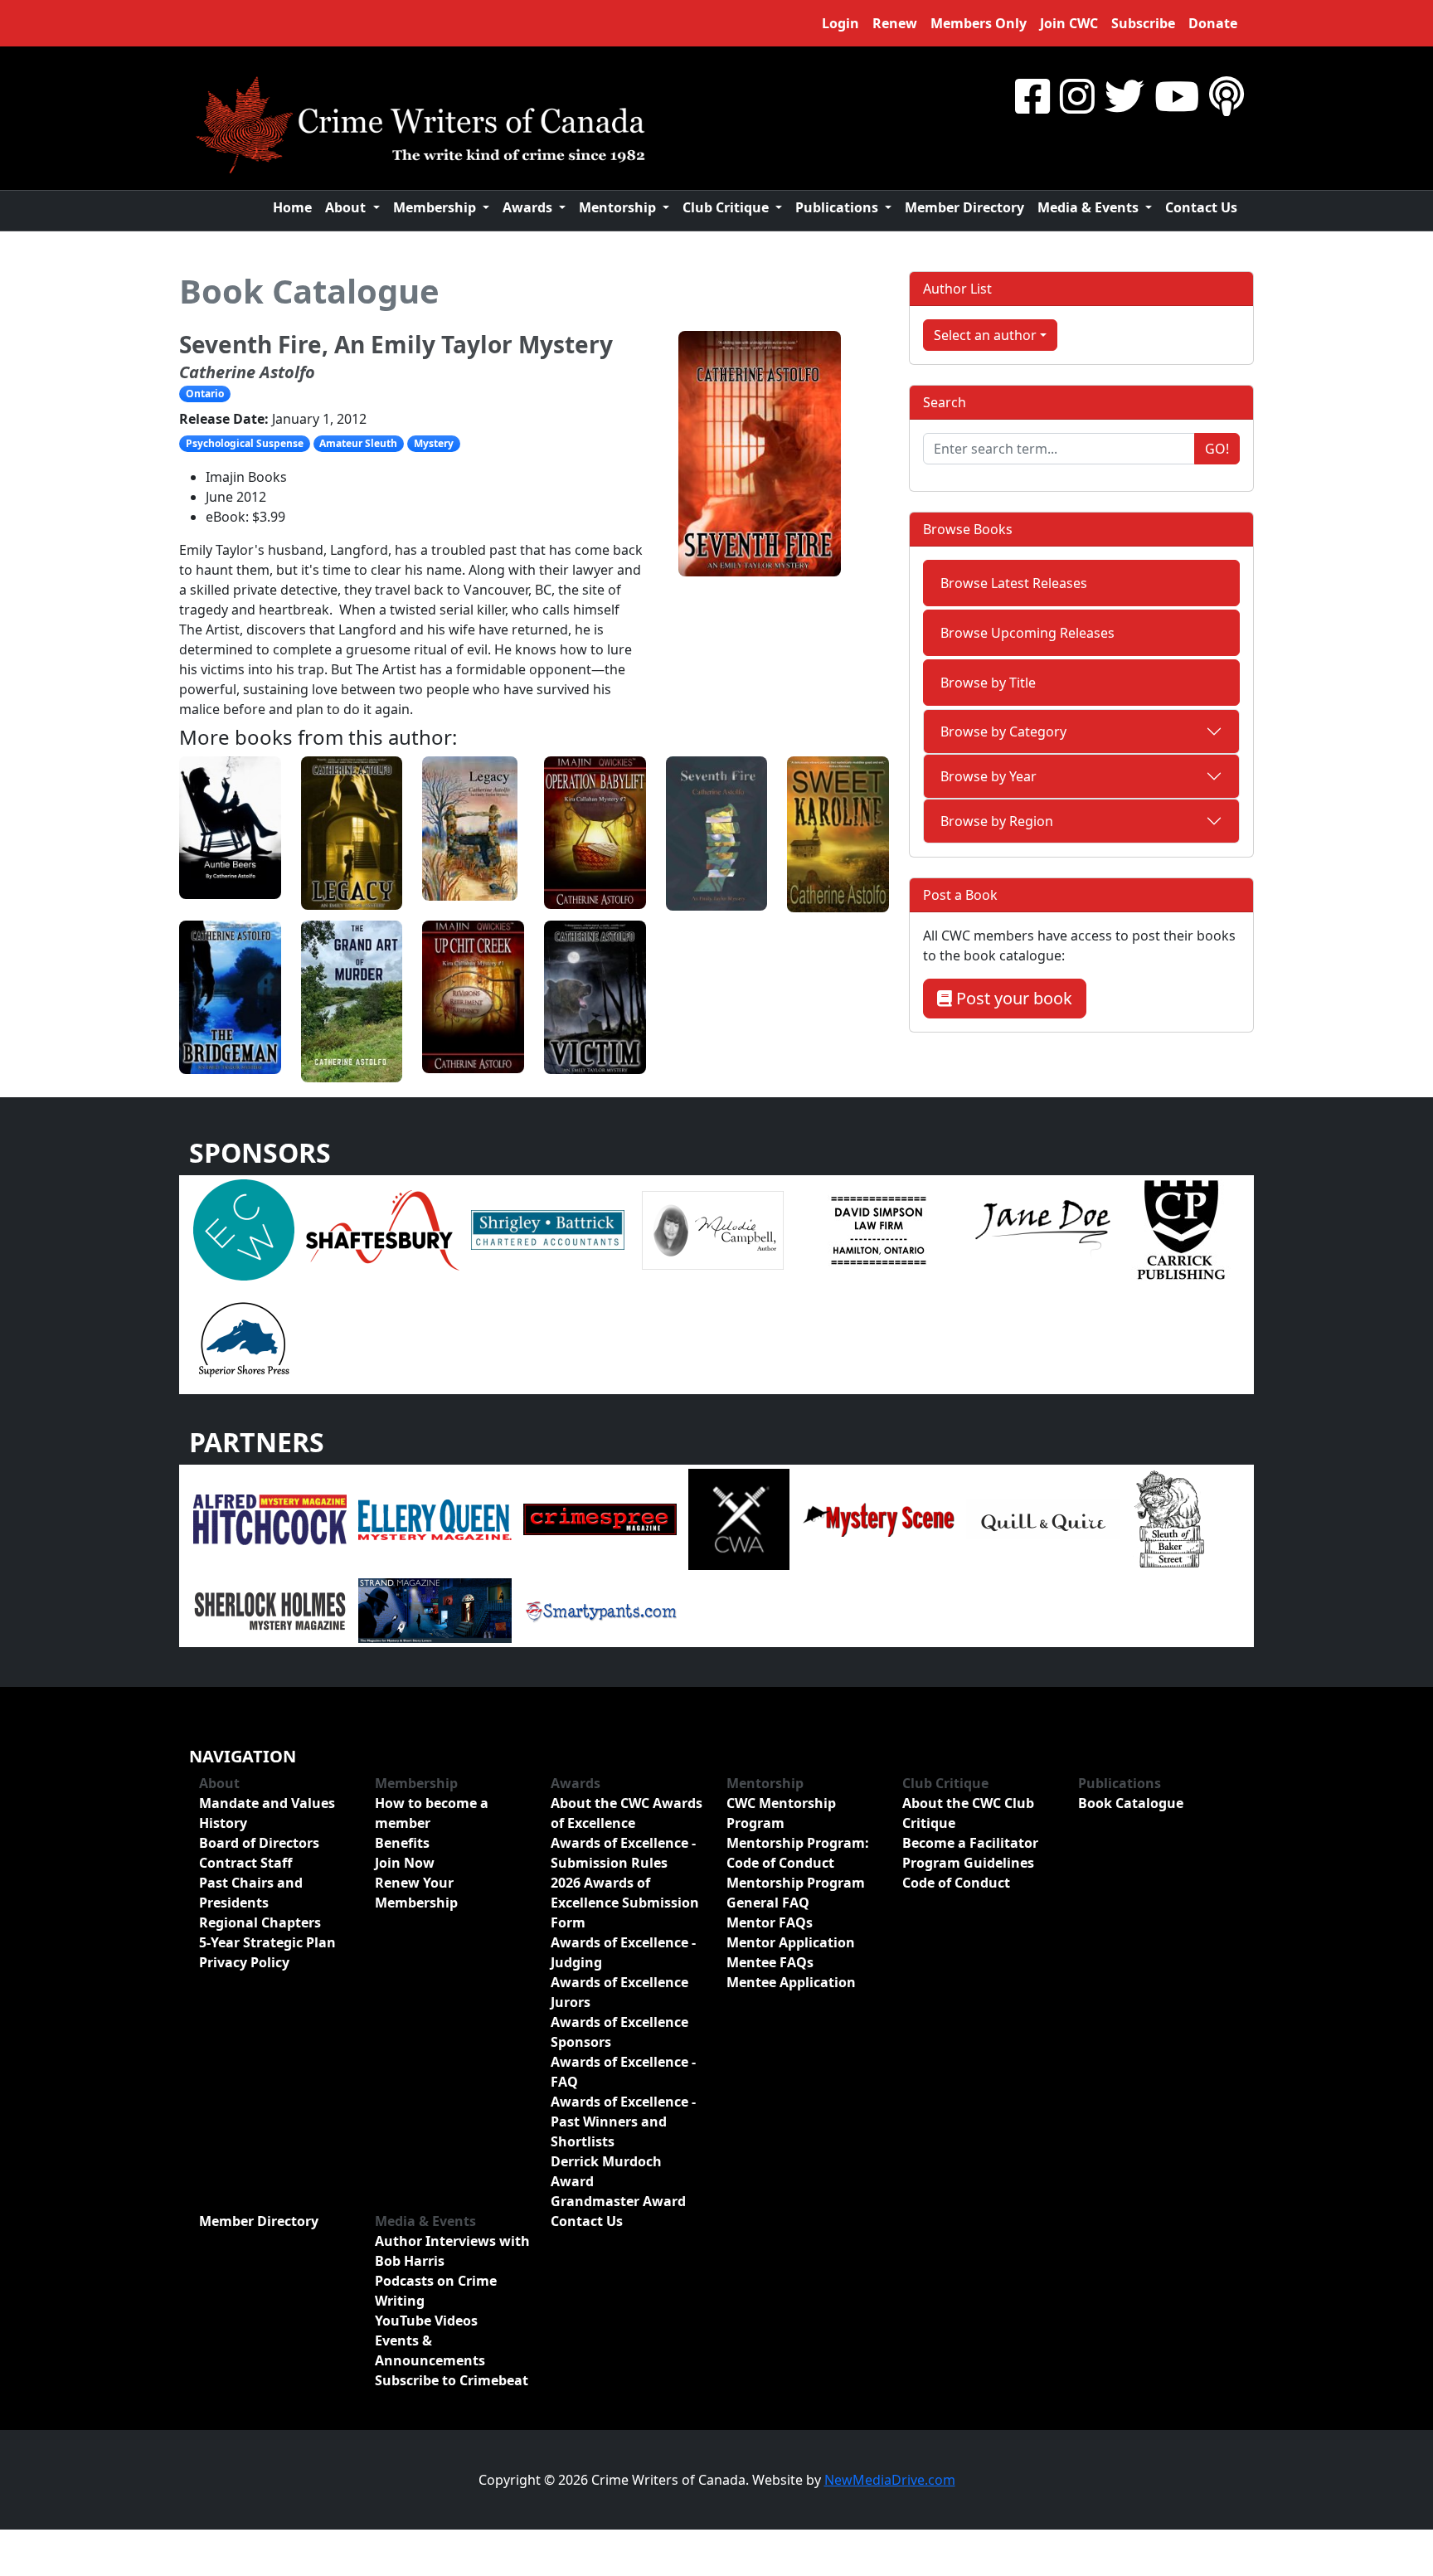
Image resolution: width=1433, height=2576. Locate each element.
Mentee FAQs (770, 1962)
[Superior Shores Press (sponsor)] (244, 1339)
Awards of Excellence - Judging (623, 1952)
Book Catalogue (309, 291)
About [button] (347, 207)
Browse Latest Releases (1014, 583)
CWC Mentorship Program (781, 1813)
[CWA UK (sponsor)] (739, 1519)
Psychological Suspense (245, 443)
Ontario (205, 394)
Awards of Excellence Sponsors (619, 2032)
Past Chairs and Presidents (251, 1893)
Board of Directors (259, 1843)
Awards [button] (529, 207)
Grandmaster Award (618, 2201)
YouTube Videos (426, 2321)
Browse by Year (989, 776)
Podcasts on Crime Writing (436, 2291)
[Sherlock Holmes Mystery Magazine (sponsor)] (270, 1610)
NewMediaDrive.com (890, 2480)
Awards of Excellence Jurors (619, 1992)
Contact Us (1201, 207)
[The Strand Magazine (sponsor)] (435, 1610)
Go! (1217, 449)
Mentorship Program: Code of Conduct (798, 1853)
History (223, 1823)
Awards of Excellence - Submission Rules (623, 1853)
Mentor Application (791, 1942)
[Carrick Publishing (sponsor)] (1182, 1229)
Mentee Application (791, 1982)
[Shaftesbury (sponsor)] (383, 1229)
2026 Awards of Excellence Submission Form (625, 1903)
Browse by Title (988, 683)
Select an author (985, 335)
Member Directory (964, 207)
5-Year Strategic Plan (267, 1942)
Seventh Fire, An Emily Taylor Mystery (396, 344)
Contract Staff (245, 1863)
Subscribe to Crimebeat (452, 2380)
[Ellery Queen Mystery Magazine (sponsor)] (435, 1519)
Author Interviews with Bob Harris (452, 2251)
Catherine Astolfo (247, 372)
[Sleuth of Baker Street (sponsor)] (1168, 1519)
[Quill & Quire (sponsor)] (1043, 1519)
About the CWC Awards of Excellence (627, 1813)
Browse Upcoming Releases (1027, 633)
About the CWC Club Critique (968, 1813)
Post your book (1012, 998)
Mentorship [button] (619, 207)
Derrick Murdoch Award (606, 2171)
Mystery (434, 443)
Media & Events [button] (1090, 207)
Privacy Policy (244, 1962)
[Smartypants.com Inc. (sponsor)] (600, 1610)
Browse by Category (1003, 731)
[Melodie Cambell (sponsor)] (713, 1229)
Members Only (979, 23)
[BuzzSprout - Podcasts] (1227, 96)
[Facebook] (1032, 96)
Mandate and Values (267, 1803)
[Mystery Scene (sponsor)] (878, 1519)
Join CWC (1069, 23)
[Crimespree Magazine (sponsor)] (600, 1519)
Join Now (405, 1863)
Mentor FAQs (770, 1922)
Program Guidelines (968, 1863)
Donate (1213, 23)
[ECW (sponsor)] (244, 1229)
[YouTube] (1177, 96)
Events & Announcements (430, 2350)
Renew (895, 23)
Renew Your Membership (416, 1893)
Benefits (402, 1843)
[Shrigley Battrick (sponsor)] (548, 1229)
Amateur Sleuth (358, 443)
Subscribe (1143, 23)
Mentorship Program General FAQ (796, 1893)
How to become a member (432, 1813)
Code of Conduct (956, 1883)
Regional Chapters (260, 1922)
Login (840, 23)
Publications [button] (838, 207)
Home (292, 207)
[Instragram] (1077, 96)
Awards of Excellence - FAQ (623, 2072)
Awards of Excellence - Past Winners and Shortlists (623, 2122)
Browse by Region (997, 821)
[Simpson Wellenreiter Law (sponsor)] (878, 1229)
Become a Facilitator (970, 1843)
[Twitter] (1125, 96)
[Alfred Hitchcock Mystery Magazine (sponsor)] (270, 1519)
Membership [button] (436, 207)
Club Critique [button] (727, 207)
